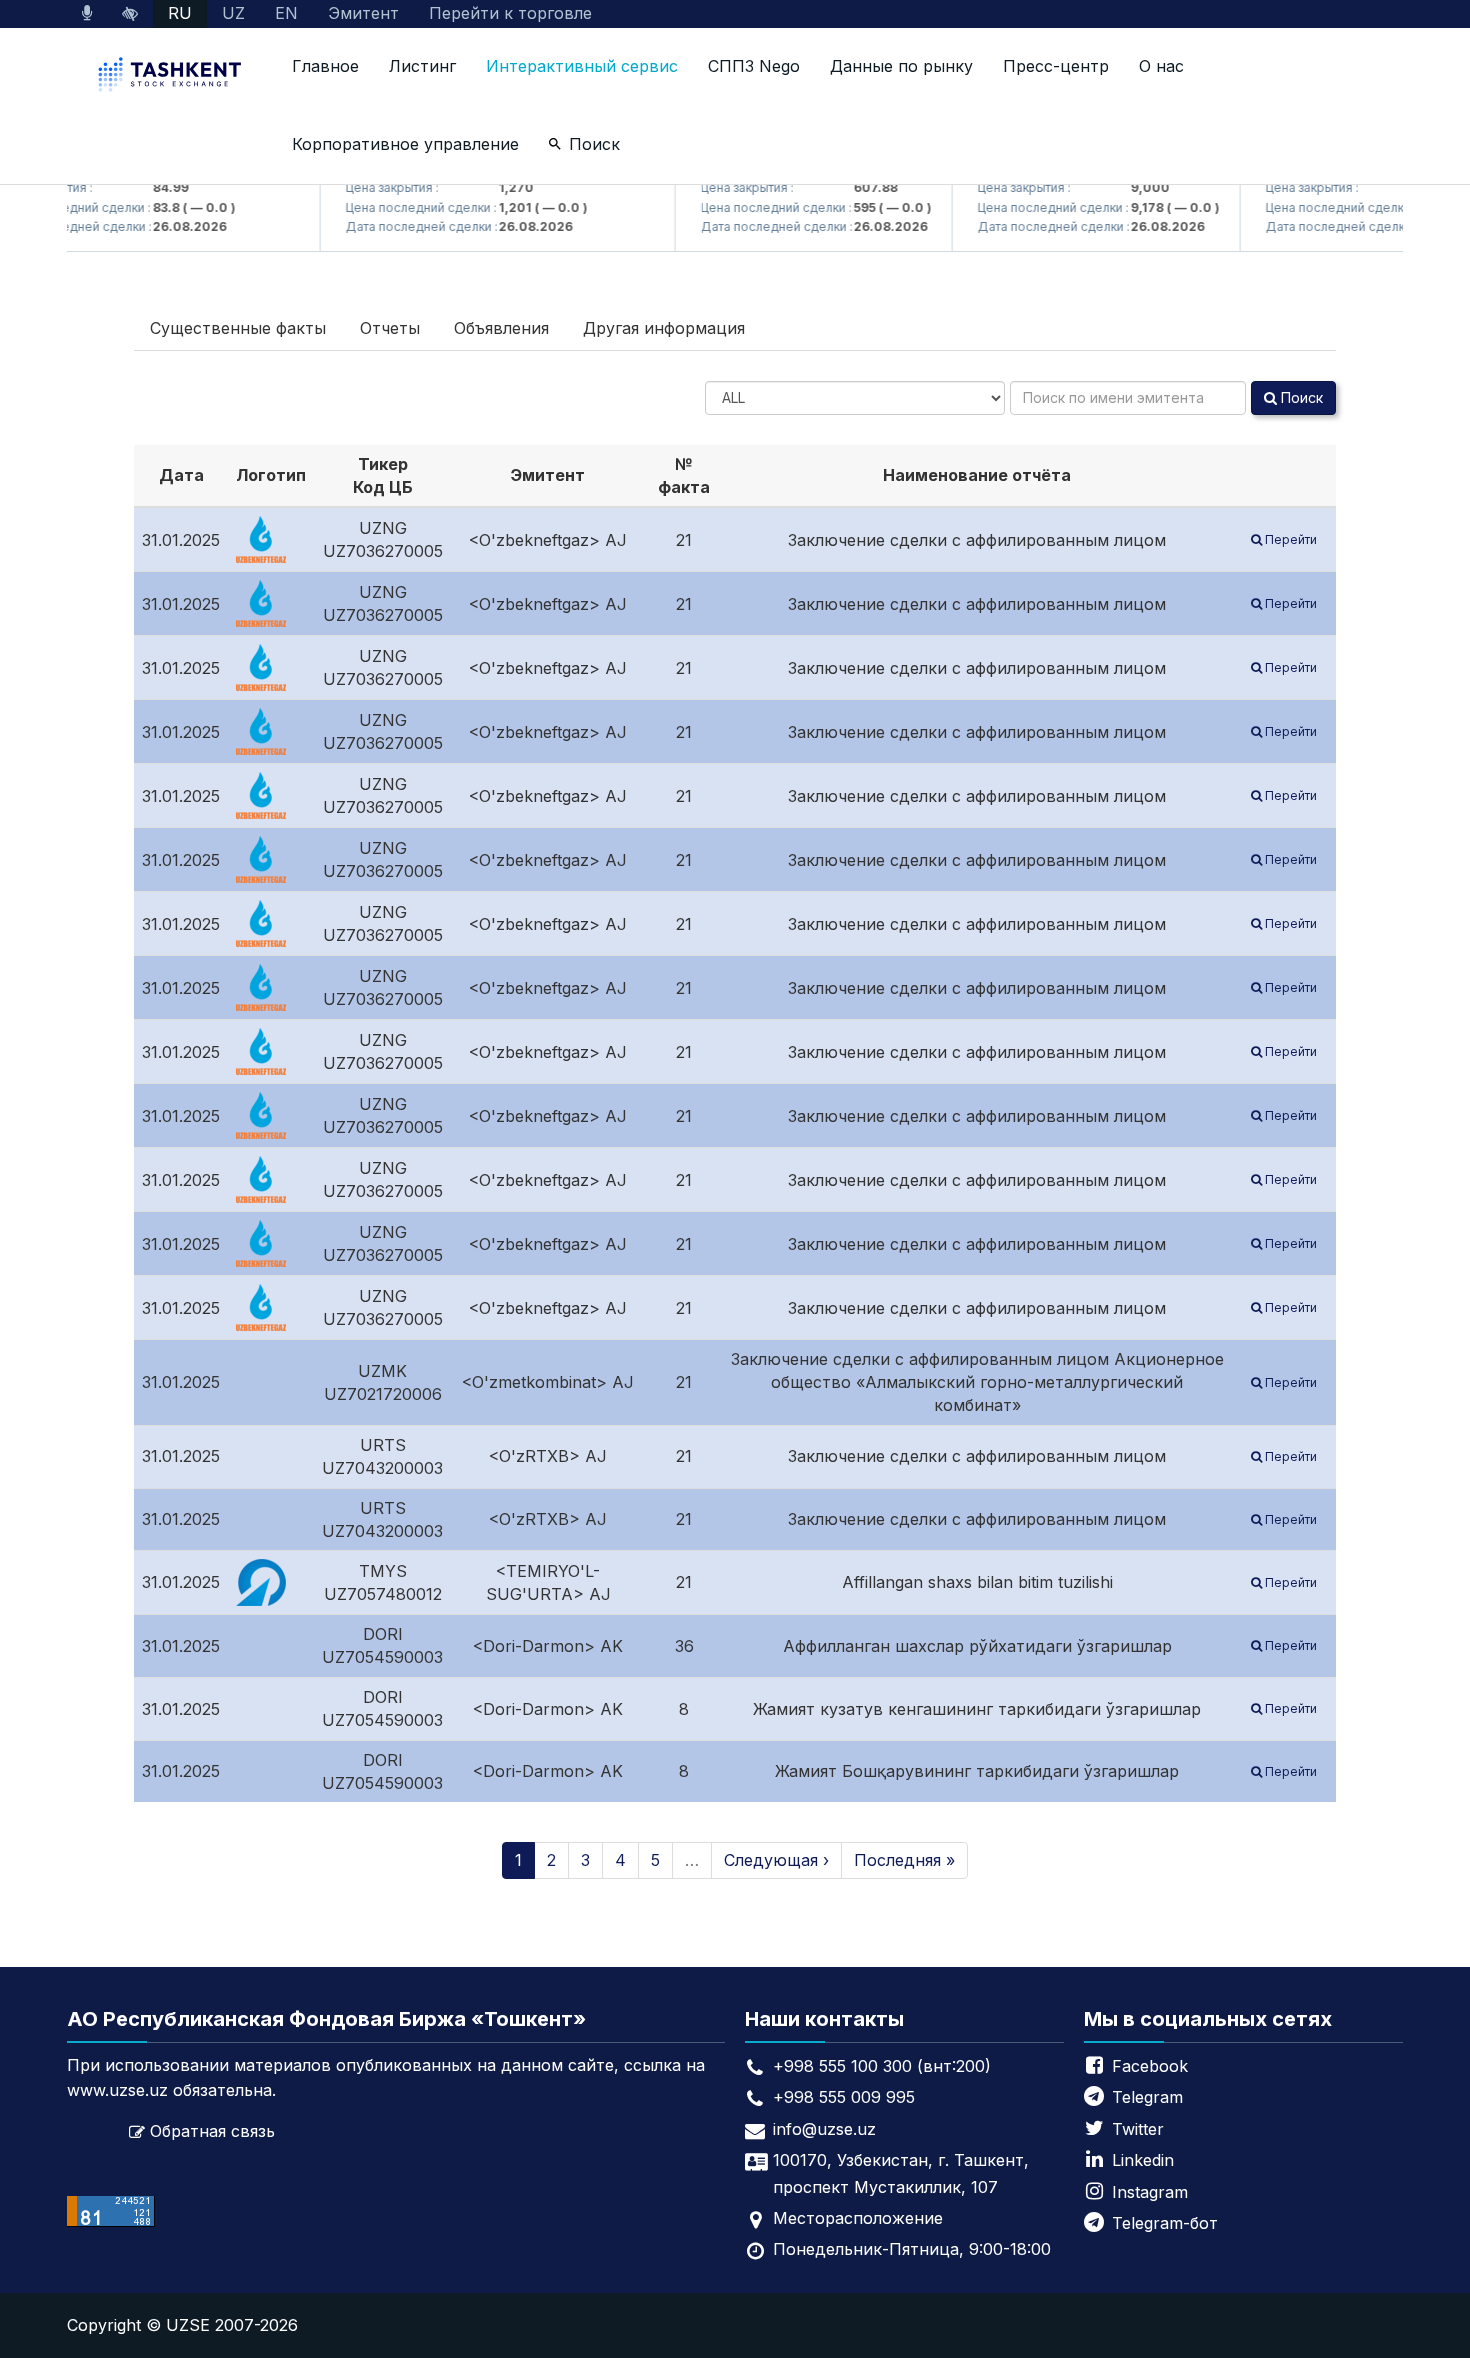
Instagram (1150, 2192)
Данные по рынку (901, 66)
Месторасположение (858, 2218)
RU (180, 13)
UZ (233, 13)
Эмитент (363, 13)
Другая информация (664, 328)
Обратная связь (212, 2131)
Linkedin (1143, 2160)
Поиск (594, 144)
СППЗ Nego (754, 66)
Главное (325, 66)
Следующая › (776, 1860)
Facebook (1150, 2066)
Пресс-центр (1056, 66)
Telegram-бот (1165, 2223)
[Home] (172, 76)
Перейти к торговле (510, 13)
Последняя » (904, 1860)
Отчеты (390, 328)
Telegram (1147, 2097)
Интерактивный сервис (582, 66)
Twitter (1138, 2129)
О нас (1161, 66)
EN (286, 13)
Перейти (1289, 539)
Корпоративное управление (405, 144)
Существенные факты (238, 328)
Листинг (422, 66)
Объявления (501, 328)
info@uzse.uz (824, 2129)
